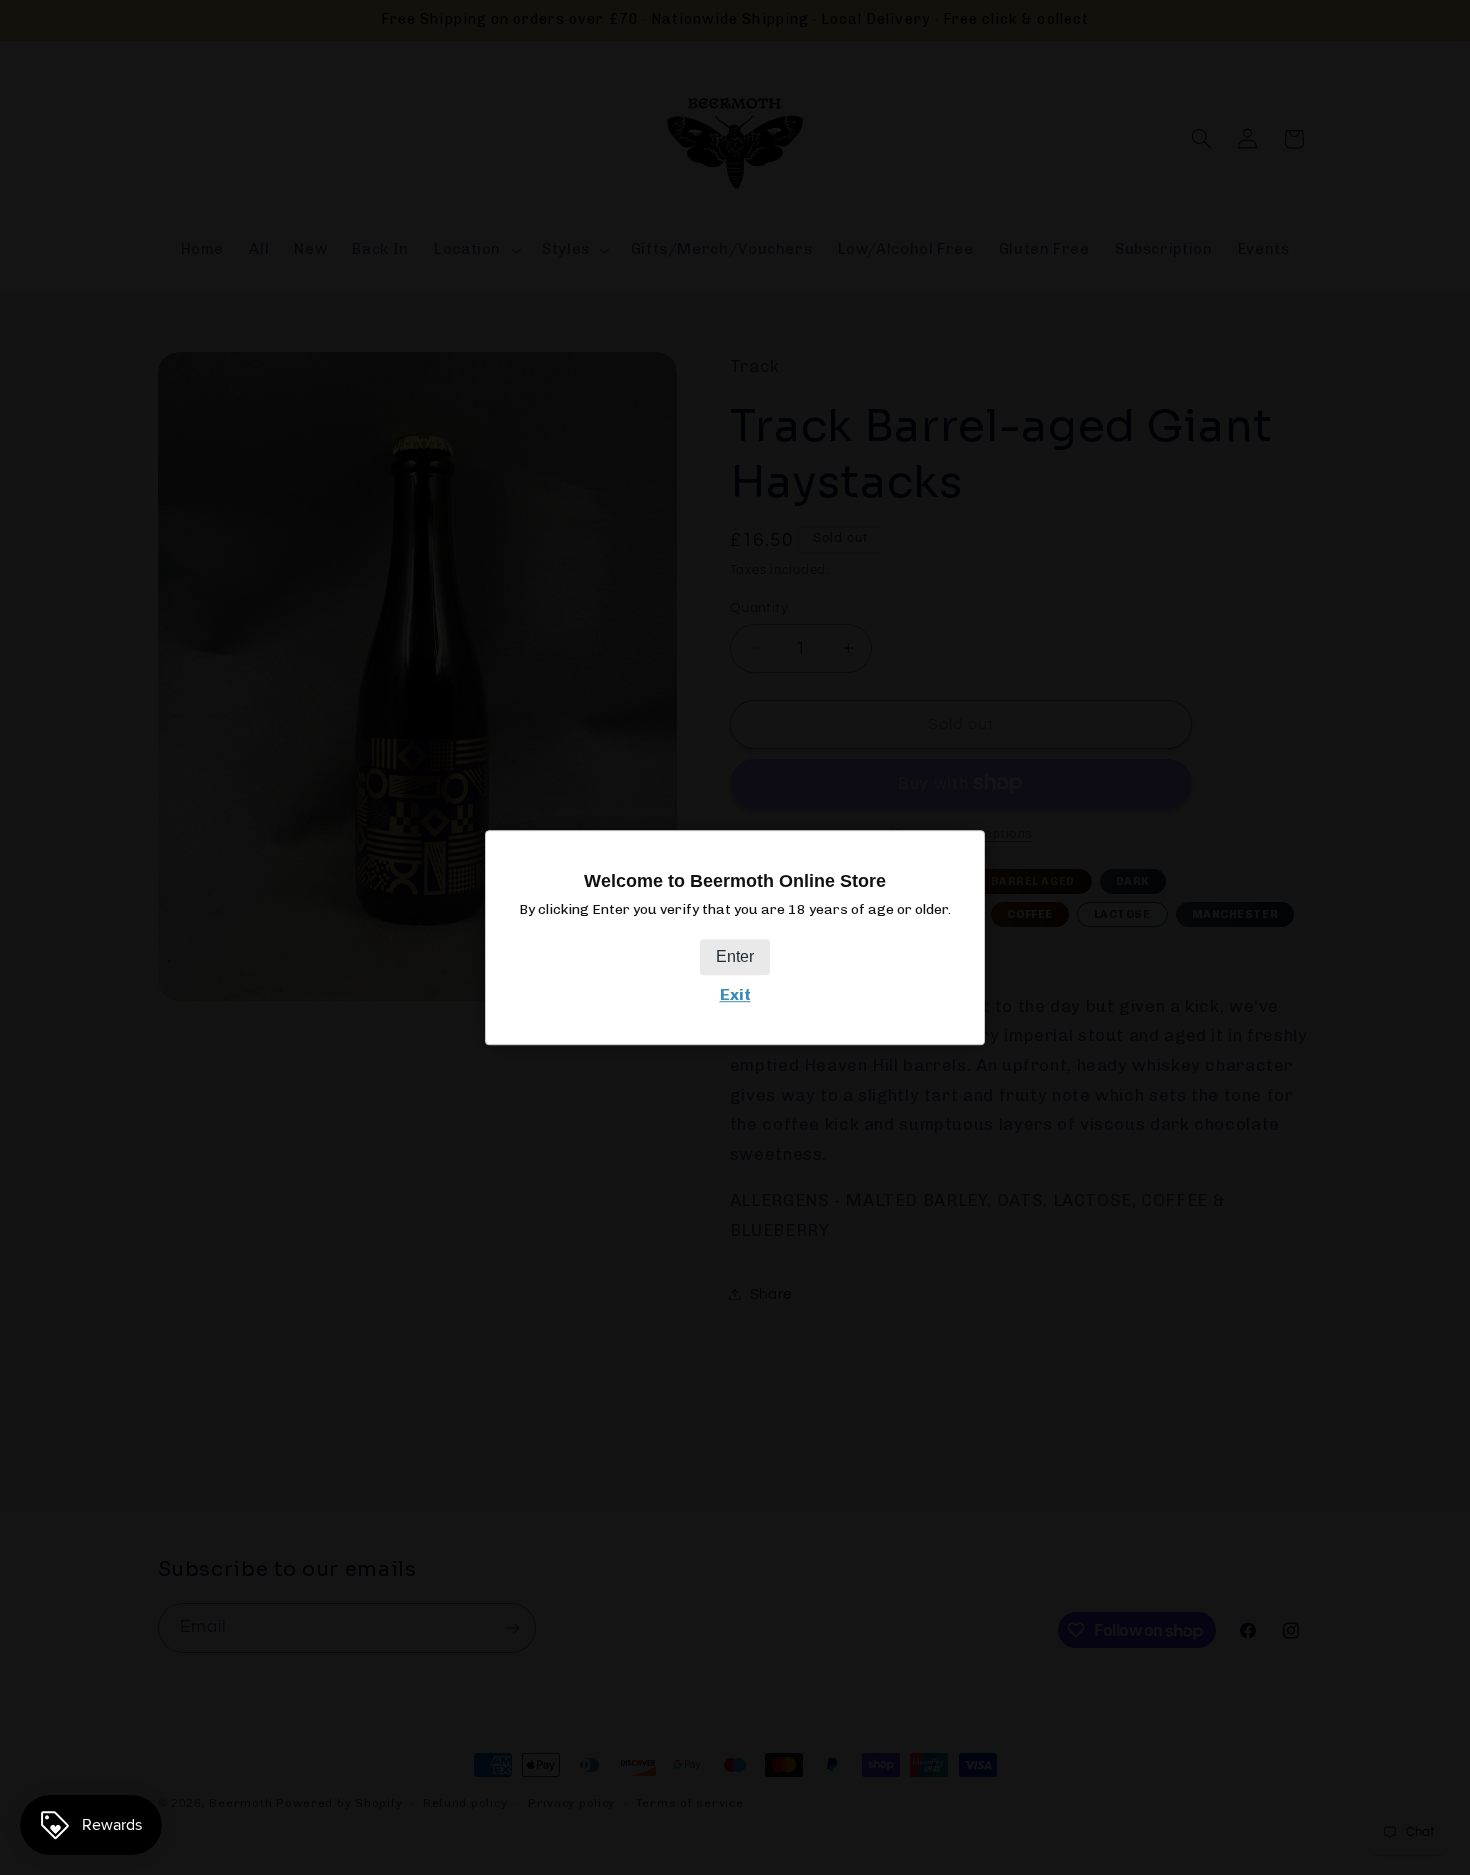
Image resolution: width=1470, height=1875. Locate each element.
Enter (735, 956)
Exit (735, 994)
